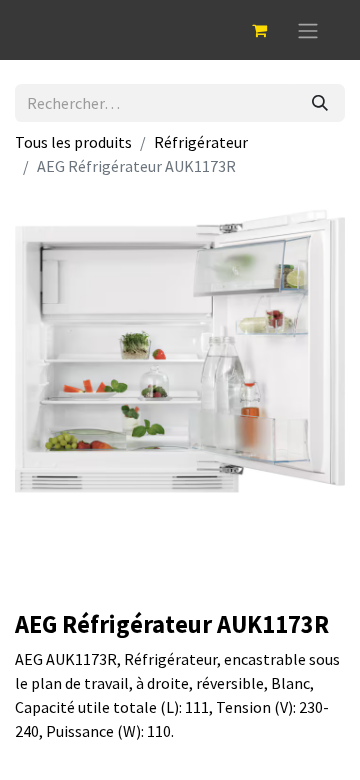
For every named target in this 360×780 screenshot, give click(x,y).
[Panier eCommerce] (259, 30)
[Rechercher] (320, 103)
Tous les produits (73, 142)
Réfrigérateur (201, 142)
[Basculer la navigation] (308, 30)
